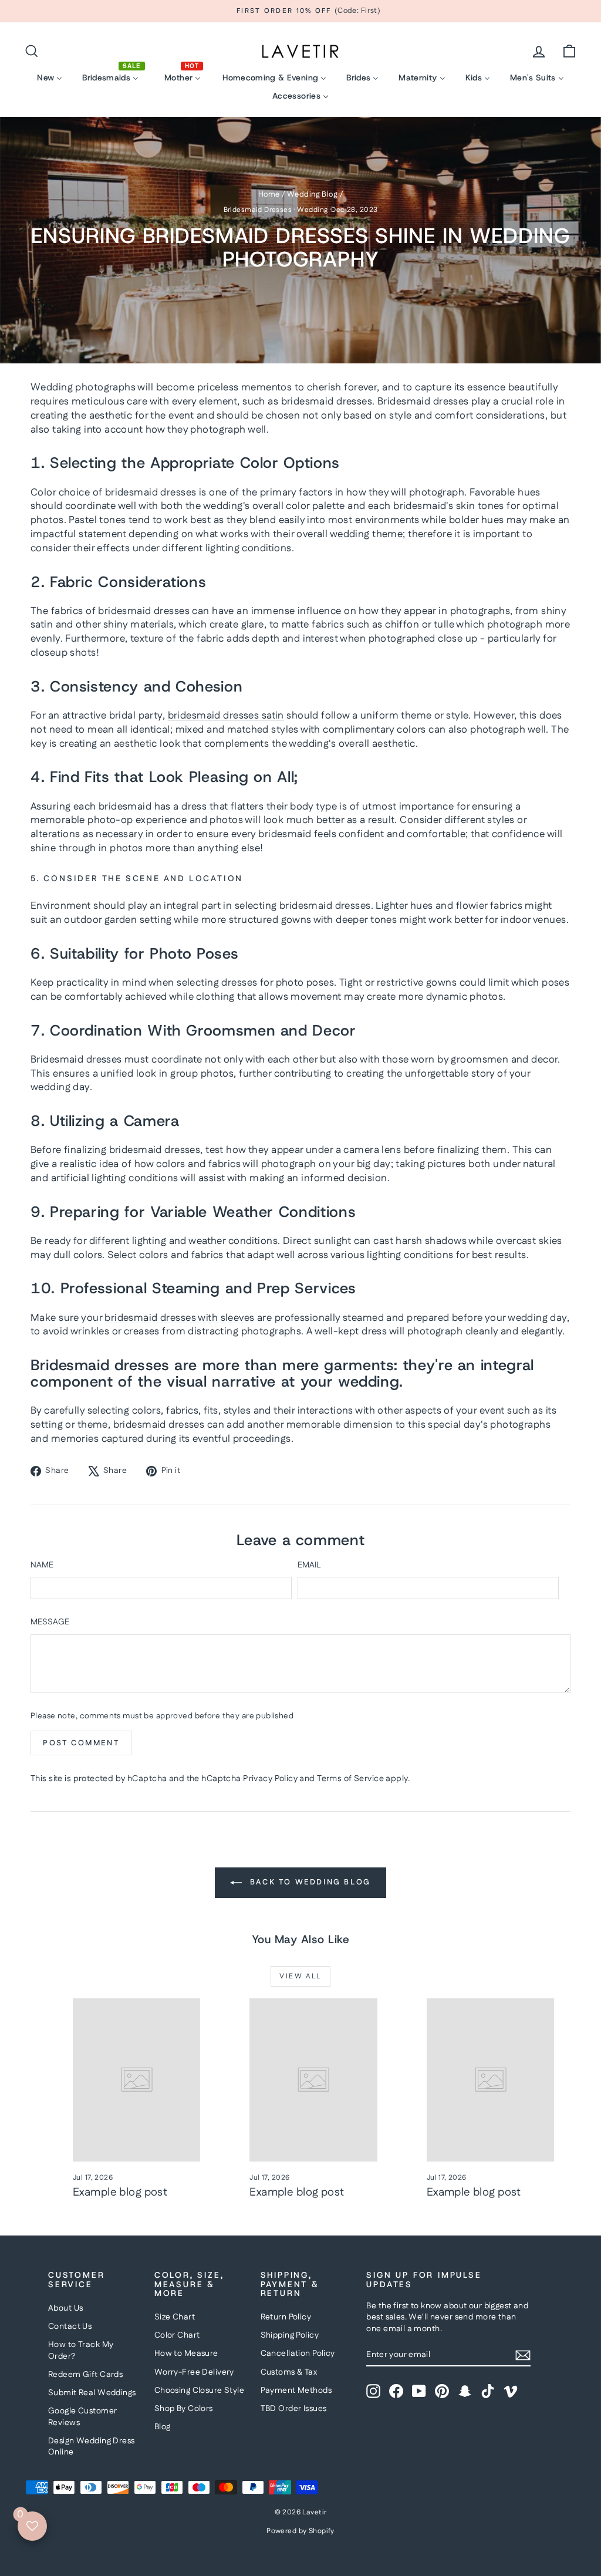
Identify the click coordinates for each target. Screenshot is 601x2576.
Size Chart (175, 2317)
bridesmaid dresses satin (226, 716)
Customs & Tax (289, 2372)
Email (309, 1565)
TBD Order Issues (294, 2409)
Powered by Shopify (300, 2531)
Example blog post (120, 2192)
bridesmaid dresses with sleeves (179, 1318)
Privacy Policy (270, 1779)
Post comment (81, 1743)
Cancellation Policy (298, 2354)
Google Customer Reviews (82, 2417)
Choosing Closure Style (199, 2390)
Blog (163, 2427)
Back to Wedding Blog (309, 1883)
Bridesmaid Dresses (258, 210)
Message (50, 1622)
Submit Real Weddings (92, 2393)
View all (300, 1976)
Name (42, 1565)
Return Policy (286, 2317)
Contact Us (70, 2327)
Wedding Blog (312, 194)
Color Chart (177, 2335)
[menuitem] (50, 78)
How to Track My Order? (81, 2351)
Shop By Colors (184, 2409)
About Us (65, 2308)
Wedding (312, 210)
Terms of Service (350, 1779)
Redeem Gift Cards (85, 2375)
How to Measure (186, 2354)
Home (269, 194)
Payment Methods (296, 2390)
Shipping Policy (290, 2335)
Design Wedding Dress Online (92, 2447)
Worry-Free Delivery (194, 2372)
